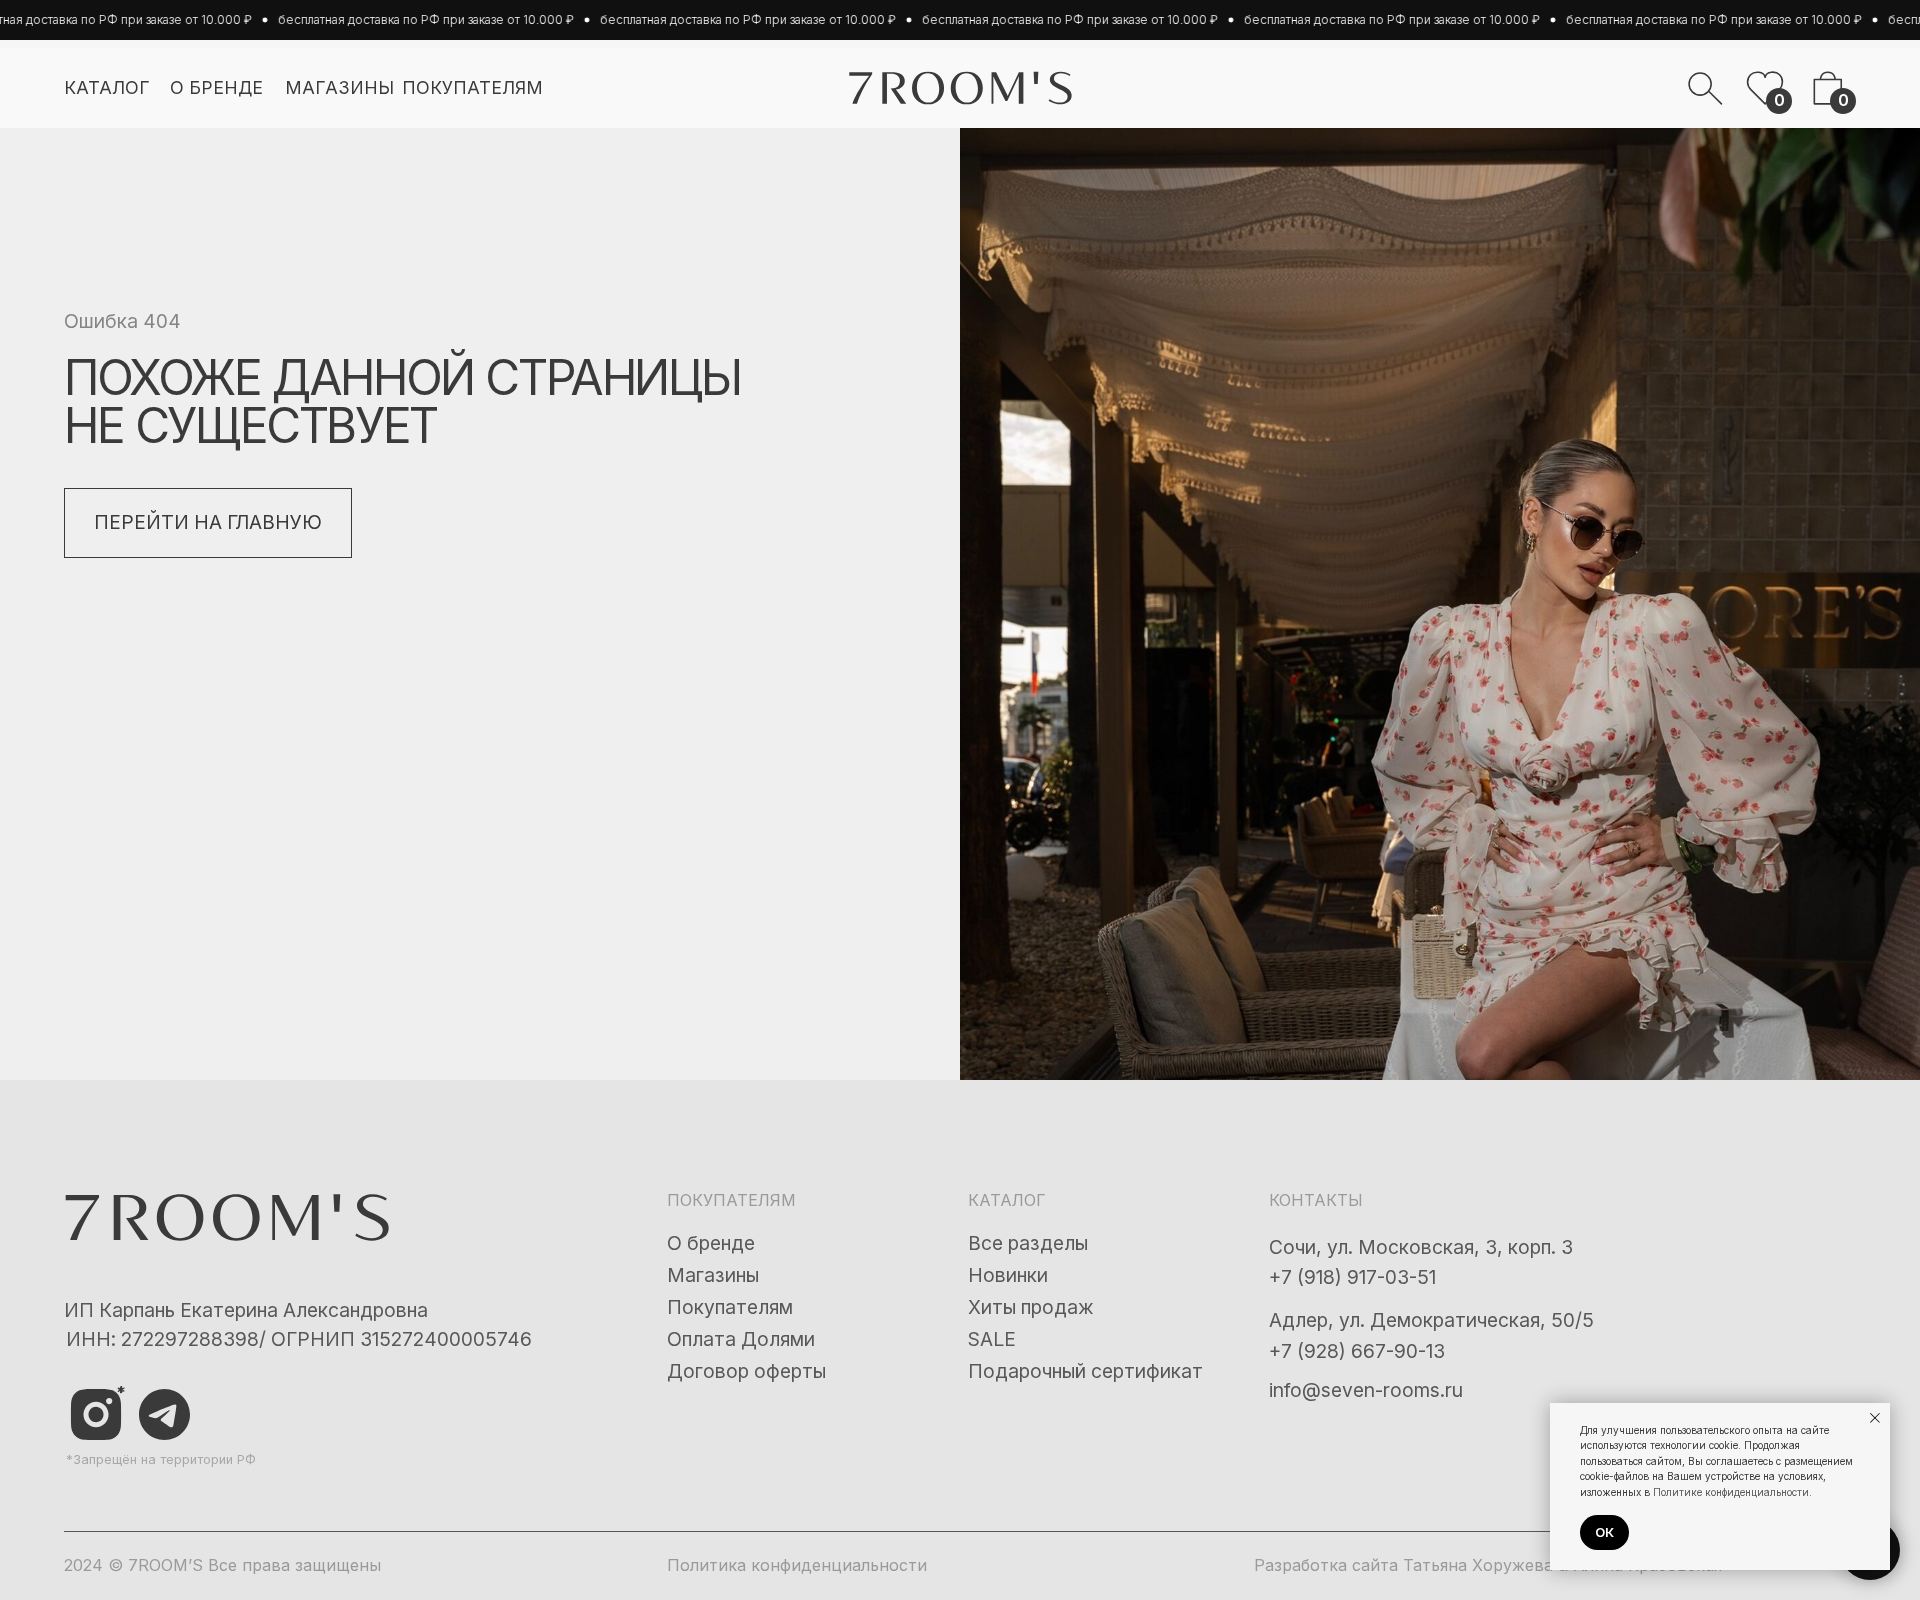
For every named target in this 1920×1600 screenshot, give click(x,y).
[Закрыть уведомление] (1875, 1418)
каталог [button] (107, 87)
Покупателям (730, 1307)
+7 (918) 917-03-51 (1352, 1277)
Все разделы (1028, 1243)
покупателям (472, 87)
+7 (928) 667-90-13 (1357, 1351)
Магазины (713, 1275)
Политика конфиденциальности (797, 1565)
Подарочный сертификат (1085, 1371)
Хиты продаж (1031, 1307)
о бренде (216, 87)
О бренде (711, 1243)
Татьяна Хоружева (1478, 1565)
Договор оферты (746, 1371)
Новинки (1008, 1275)
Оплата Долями (741, 1339)
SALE (992, 1339)
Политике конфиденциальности (1731, 1492)
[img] (164, 1414)
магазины (339, 87)
